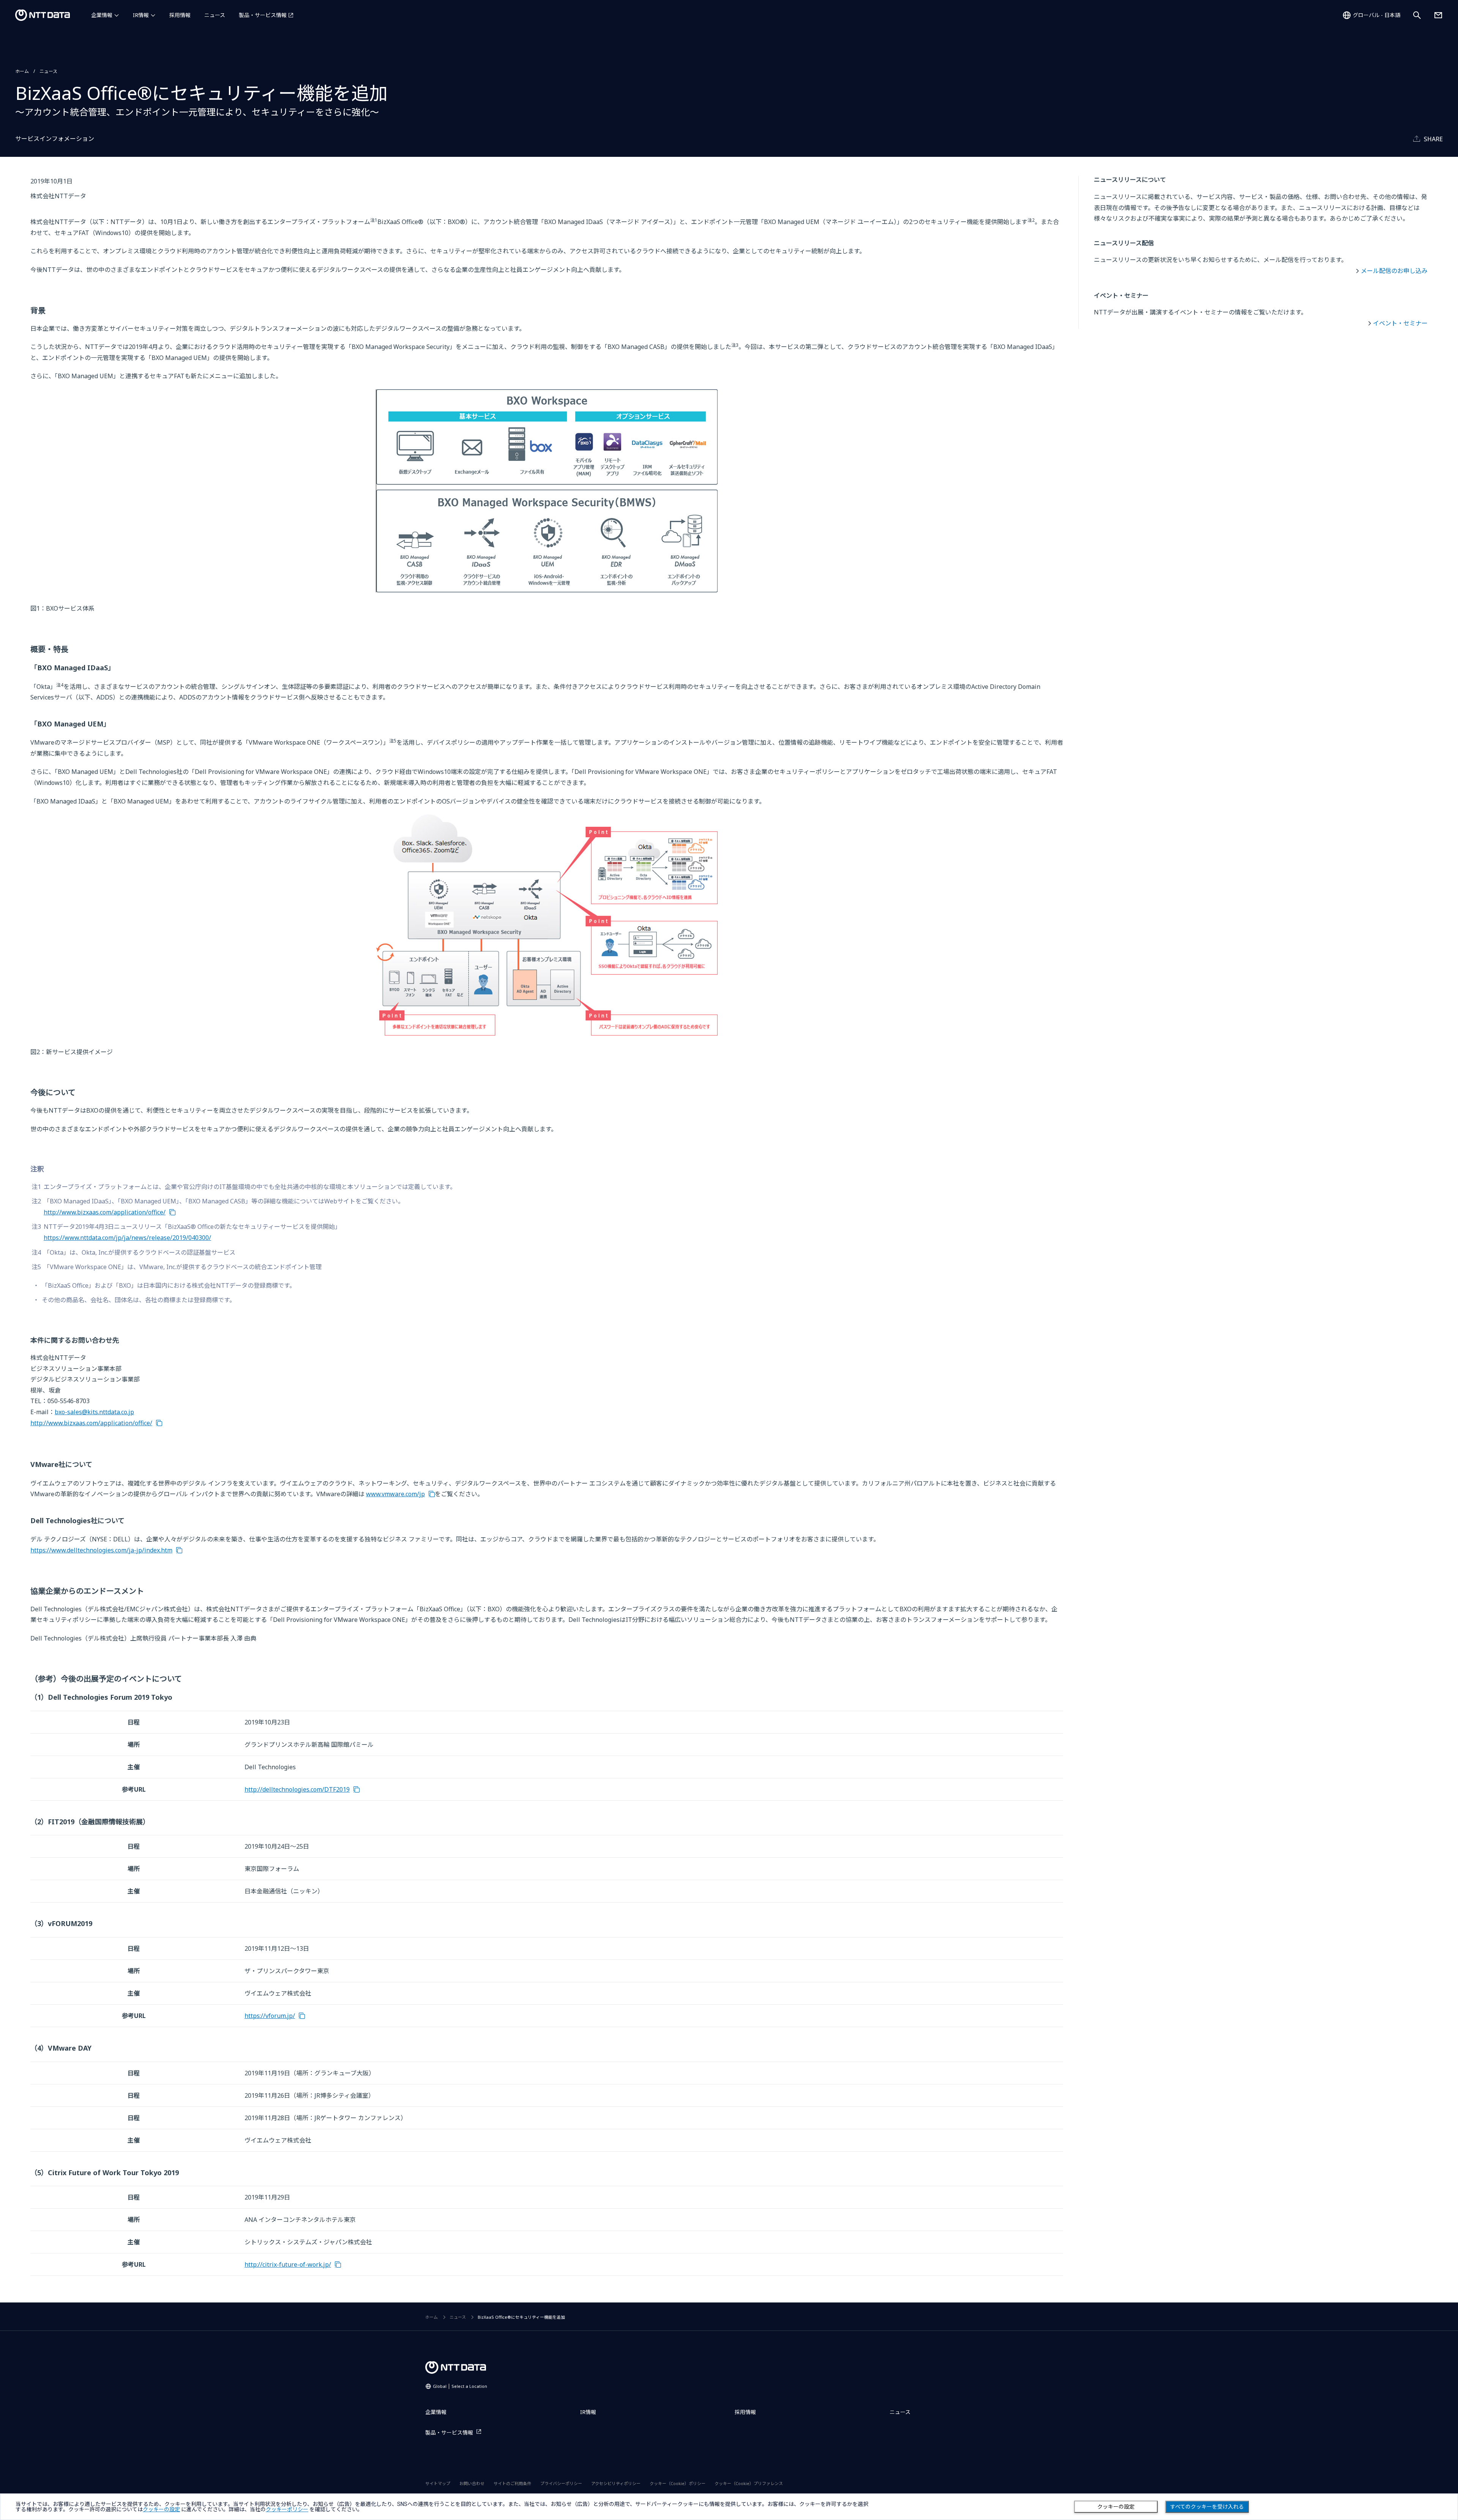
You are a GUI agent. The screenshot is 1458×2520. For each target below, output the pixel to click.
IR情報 (141, 15)
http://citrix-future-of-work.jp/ (288, 2264)
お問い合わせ (472, 2483)
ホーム (22, 71)
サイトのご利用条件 (512, 2483)
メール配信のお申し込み (1394, 271)
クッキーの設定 (1116, 2507)
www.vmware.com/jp (395, 1494)
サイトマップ (438, 2483)
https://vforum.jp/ (270, 2016)
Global (460, 2386)
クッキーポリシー (287, 2509)
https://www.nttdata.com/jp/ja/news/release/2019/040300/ (127, 1238)
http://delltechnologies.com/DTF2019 (297, 1789)
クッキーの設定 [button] (161, 2509)
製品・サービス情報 (263, 15)
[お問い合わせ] (1438, 15)
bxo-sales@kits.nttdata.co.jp (94, 1412)
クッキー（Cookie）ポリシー (678, 2483)
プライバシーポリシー (561, 2483)
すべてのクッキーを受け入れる (1207, 2507)
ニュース (215, 15)
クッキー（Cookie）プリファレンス (749, 2483)
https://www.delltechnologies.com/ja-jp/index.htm (101, 1550)
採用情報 (180, 15)
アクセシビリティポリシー (616, 2483)
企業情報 (102, 15)
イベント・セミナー (1400, 323)
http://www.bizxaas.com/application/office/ (105, 1212)
